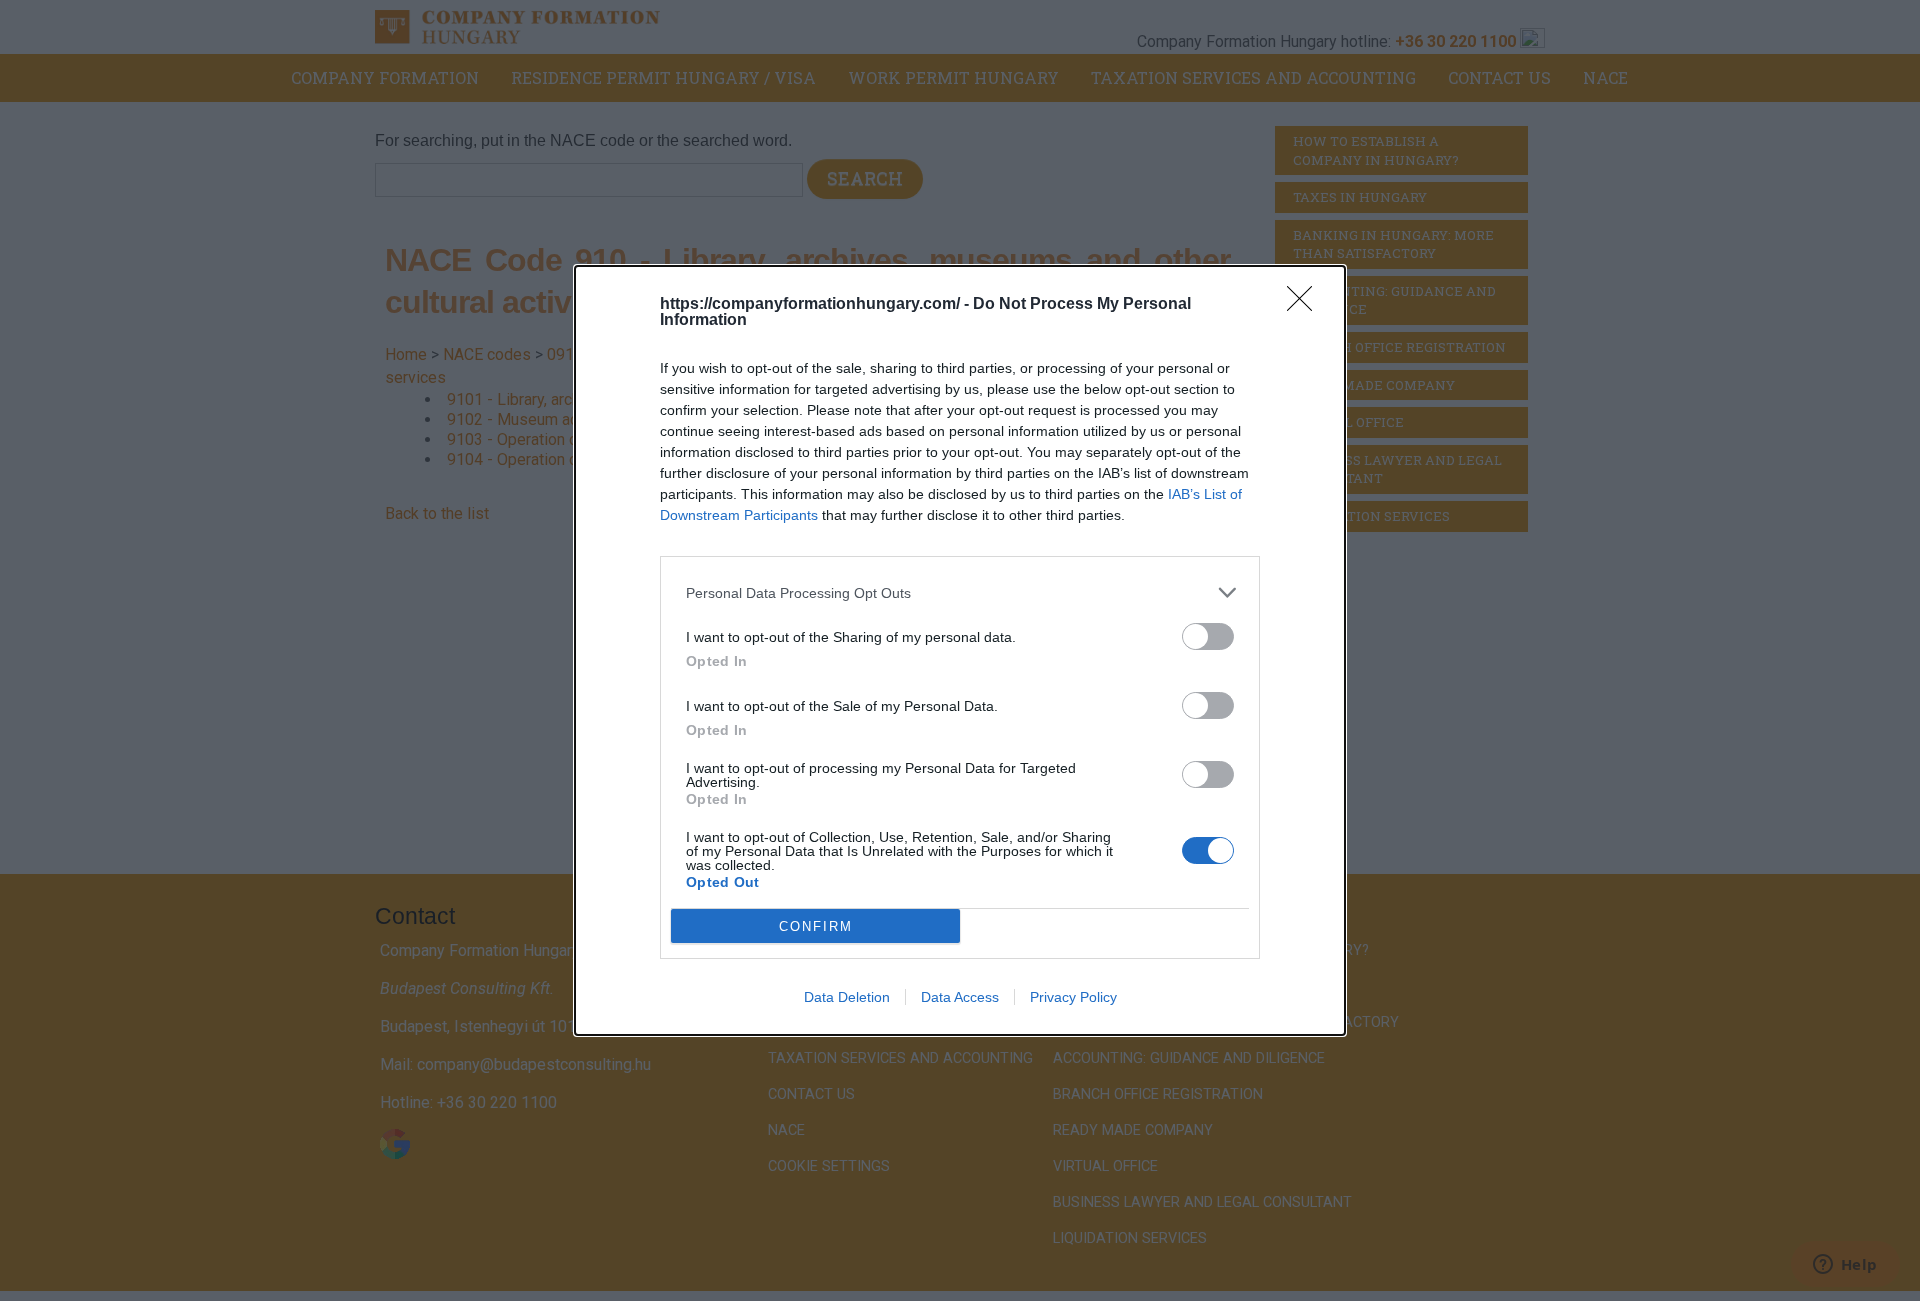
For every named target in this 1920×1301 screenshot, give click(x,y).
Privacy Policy (1073, 997)
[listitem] (960, 592)
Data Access (960, 997)
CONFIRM (816, 926)
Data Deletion (847, 997)
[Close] (1306, 305)
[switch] (1208, 636)
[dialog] (960, 650)
